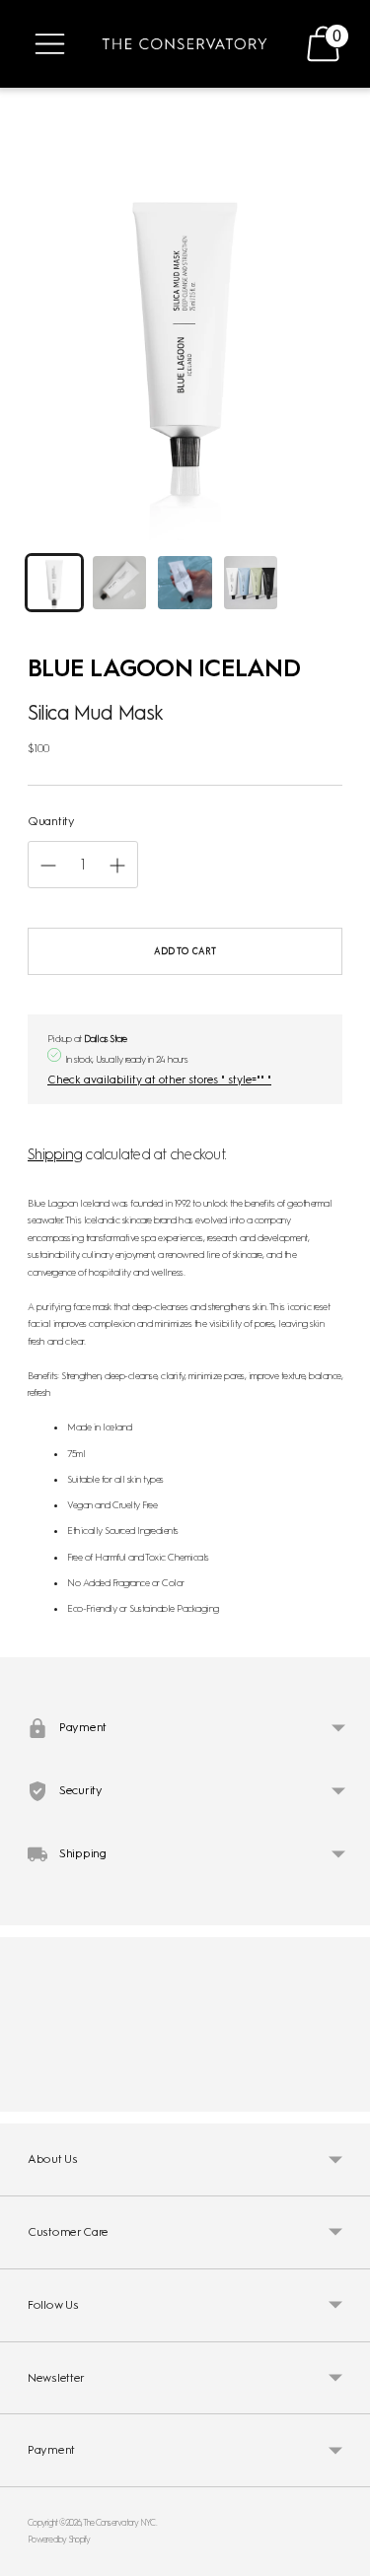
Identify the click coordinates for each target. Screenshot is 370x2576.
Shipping (55, 1154)
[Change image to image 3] (185, 583)
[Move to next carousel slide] (342, 2096)
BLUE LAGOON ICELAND (164, 667)
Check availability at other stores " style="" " (159, 1079)
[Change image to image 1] (54, 583)
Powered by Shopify (59, 2539)
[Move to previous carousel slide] (28, 2096)
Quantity (51, 821)
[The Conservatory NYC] (185, 44)
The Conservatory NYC (119, 2522)
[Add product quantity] (48, 866)
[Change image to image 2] (119, 583)
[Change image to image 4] (251, 583)
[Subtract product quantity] (117, 866)
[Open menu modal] (50, 44)
